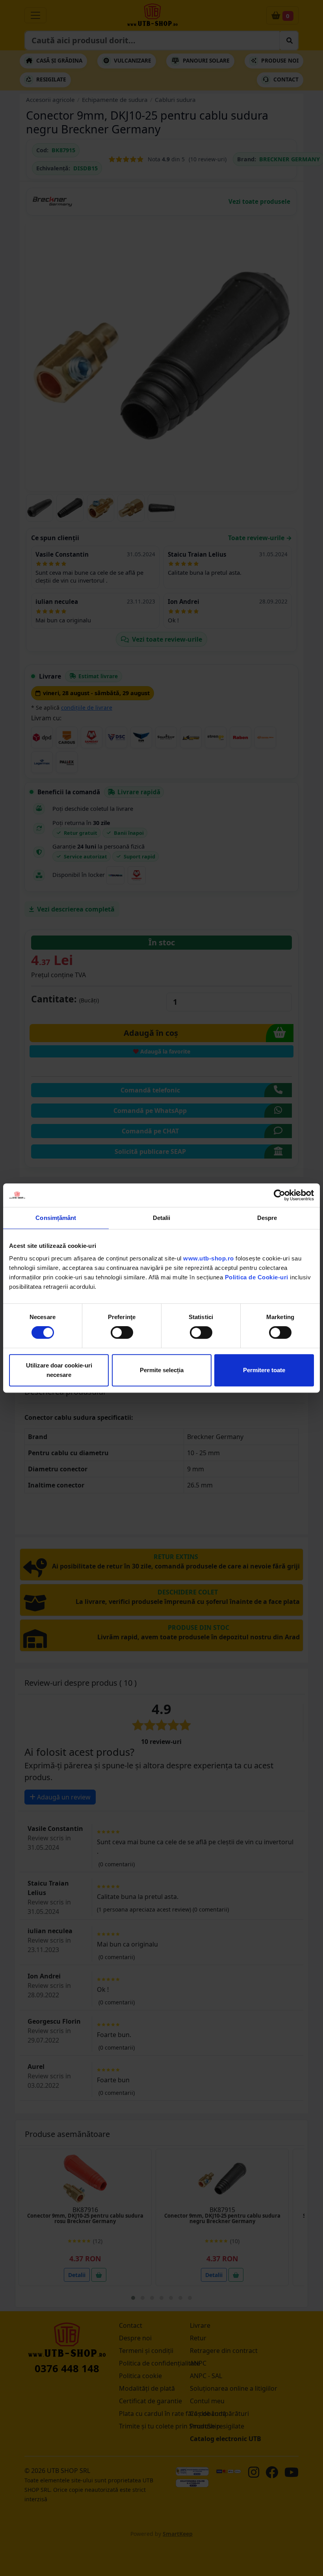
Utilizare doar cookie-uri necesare (59, 1370)
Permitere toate (264, 1370)
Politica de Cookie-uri (257, 1277)
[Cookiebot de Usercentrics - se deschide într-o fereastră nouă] (279, 1195)
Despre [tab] (267, 1218)
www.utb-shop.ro (209, 1258)
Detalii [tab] (162, 1218)
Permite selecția (162, 1370)
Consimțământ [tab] (56, 1218)
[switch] (122, 1332)
